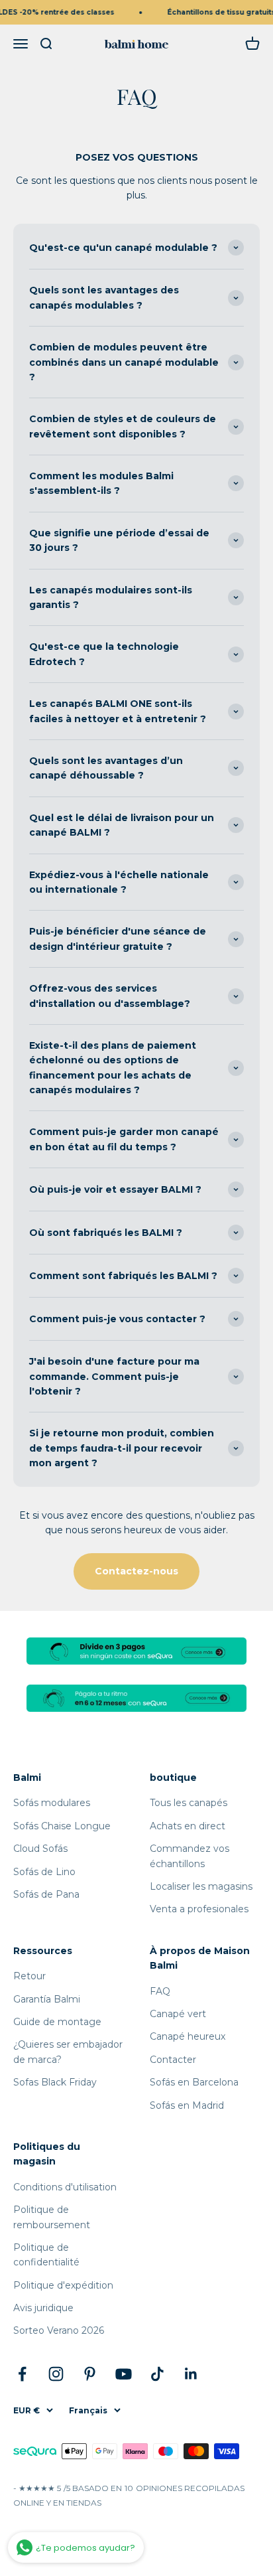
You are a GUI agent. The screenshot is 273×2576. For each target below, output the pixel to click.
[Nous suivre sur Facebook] (22, 2374)
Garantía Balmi (47, 1999)
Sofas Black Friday (55, 2082)
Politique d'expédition (63, 2285)
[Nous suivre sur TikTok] (157, 2374)
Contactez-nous (136, 1571)
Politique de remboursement (52, 2217)
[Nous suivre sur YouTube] (124, 2374)
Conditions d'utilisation (65, 2187)
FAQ (160, 1991)
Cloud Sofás (40, 1849)
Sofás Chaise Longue (62, 1826)
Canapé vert (178, 2014)
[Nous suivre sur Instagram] (56, 2374)
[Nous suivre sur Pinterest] (90, 2374)
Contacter (173, 2060)
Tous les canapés (189, 1803)
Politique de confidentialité (46, 2255)
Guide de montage (57, 2022)
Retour (29, 1976)
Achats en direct (188, 1826)
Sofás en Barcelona (194, 2082)
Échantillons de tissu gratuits (218, 12)
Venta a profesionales (199, 1909)
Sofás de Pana (46, 1894)
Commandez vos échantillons (190, 1856)
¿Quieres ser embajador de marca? (68, 2052)
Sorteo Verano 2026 (59, 2330)
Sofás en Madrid (187, 2105)
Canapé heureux (188, 2036)
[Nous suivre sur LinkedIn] (191, 2374)
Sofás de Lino (44, 1872)
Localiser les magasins (201, 1886)
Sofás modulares (52, 1803)
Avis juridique (43, 2308)
